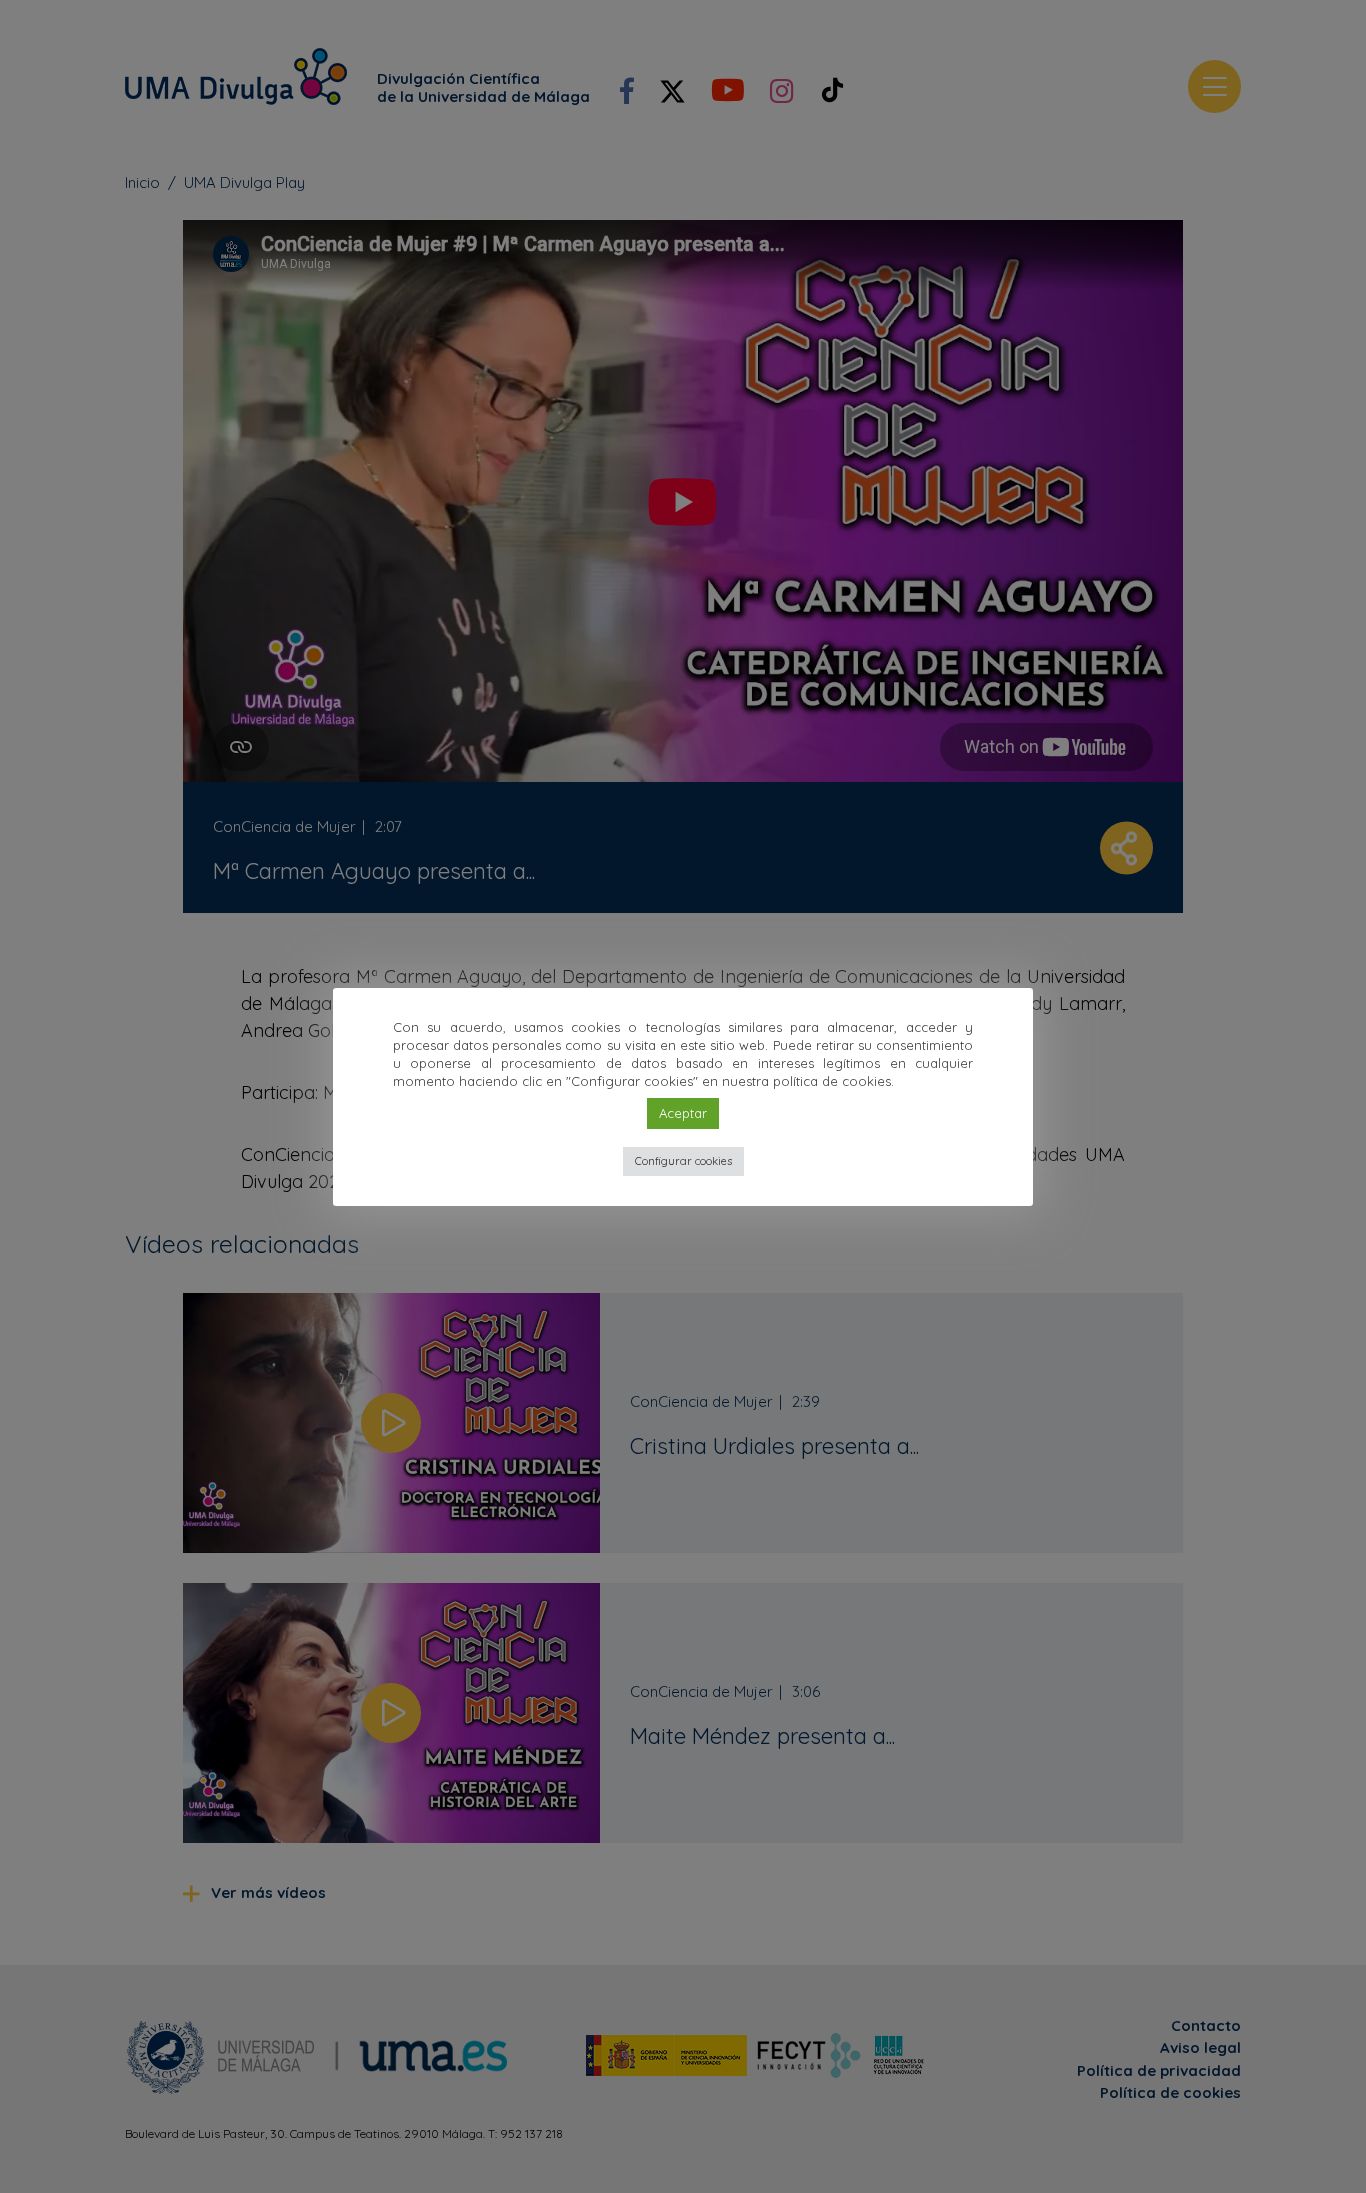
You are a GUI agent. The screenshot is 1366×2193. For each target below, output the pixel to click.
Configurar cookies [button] (683, 1161)
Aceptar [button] (683, 1113)
